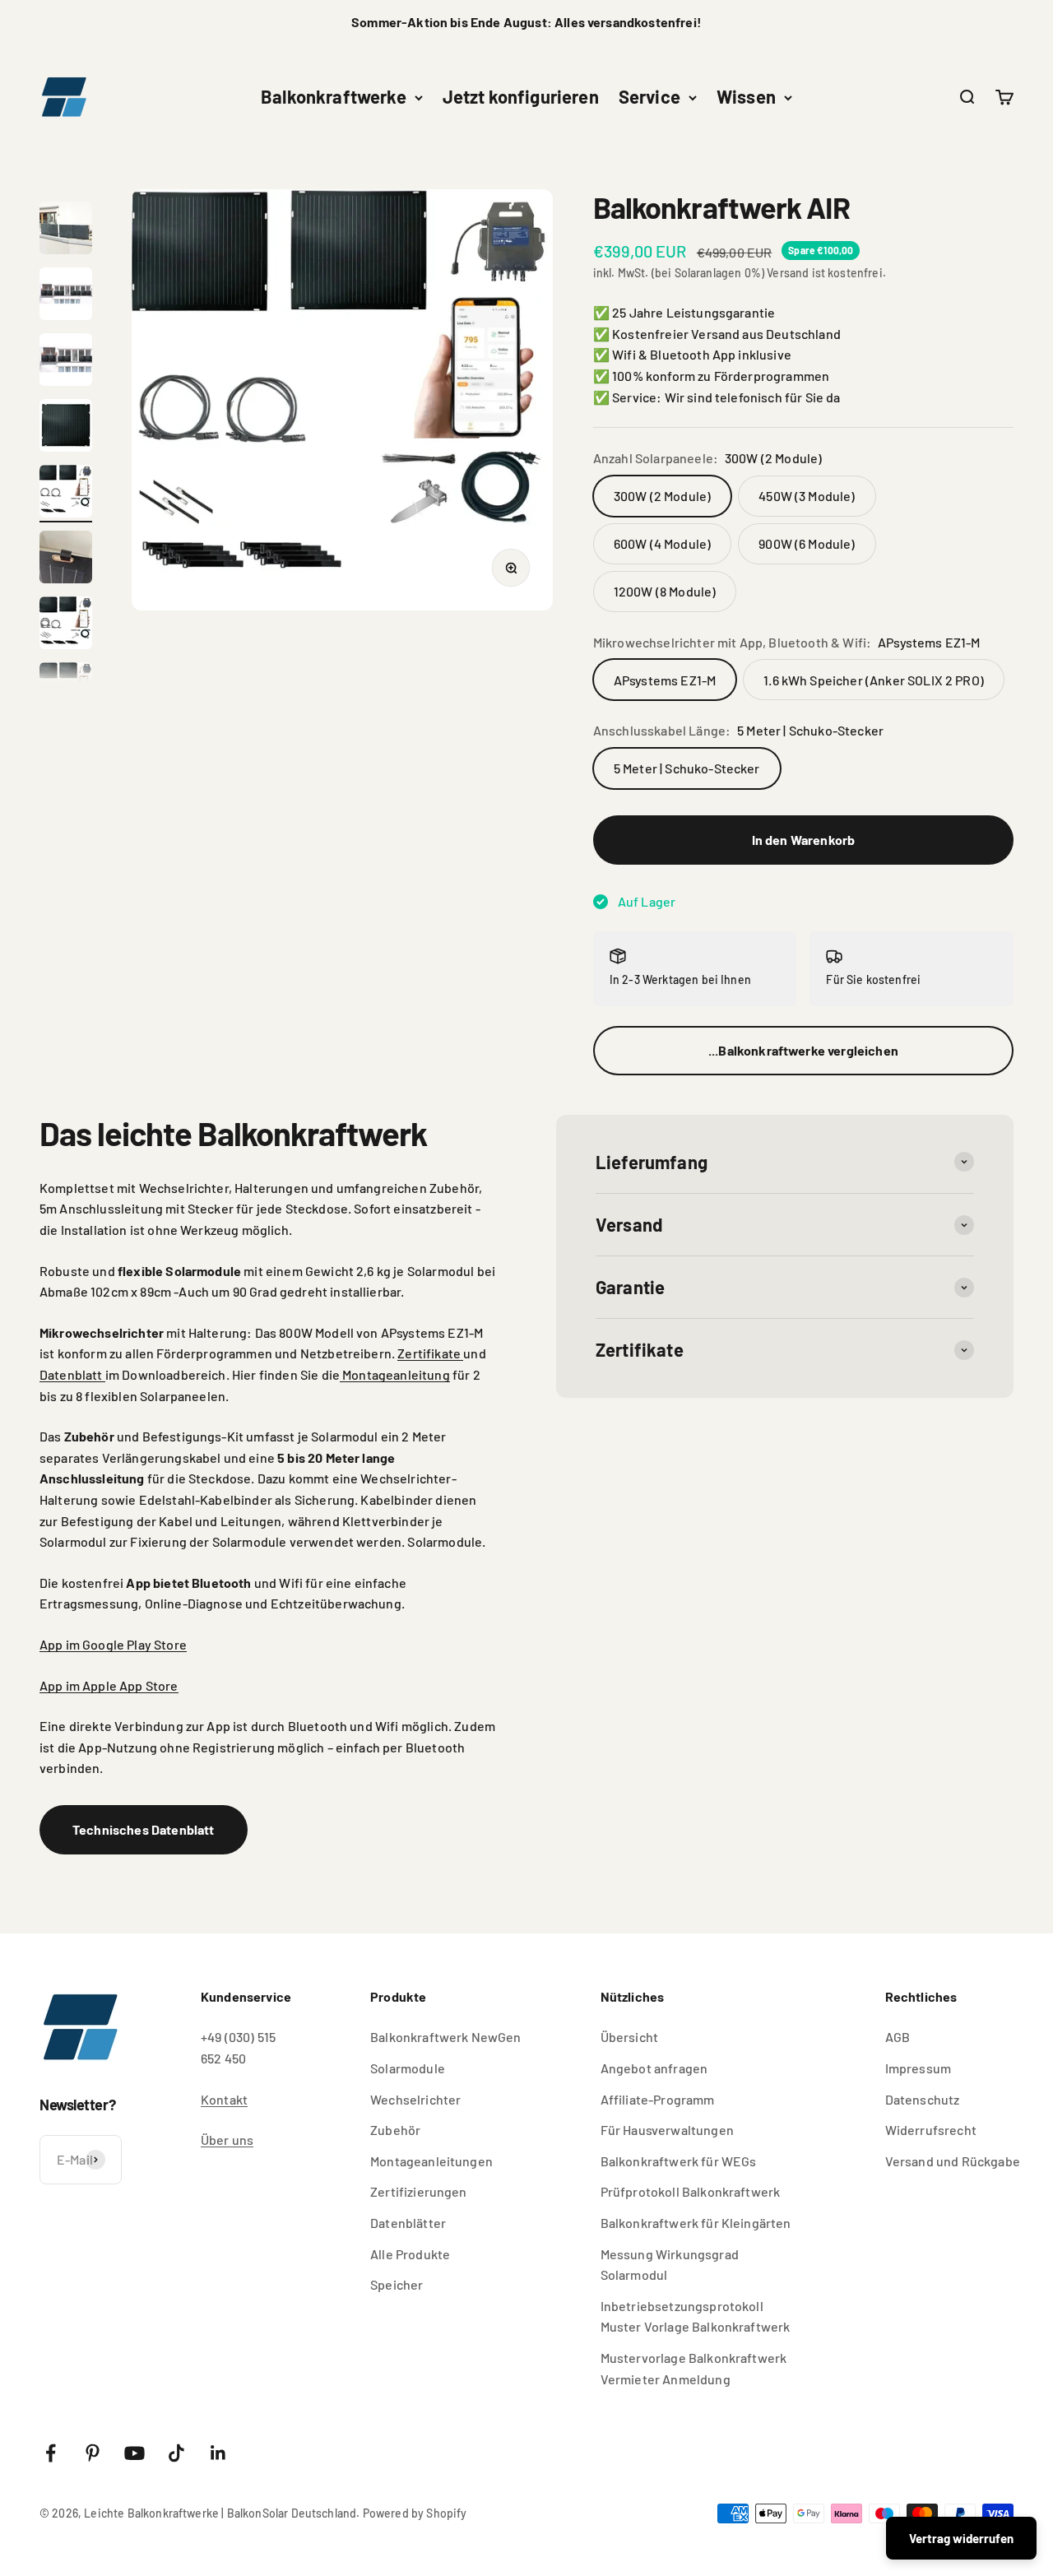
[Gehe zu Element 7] (66, 428)
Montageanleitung (395, 1374)
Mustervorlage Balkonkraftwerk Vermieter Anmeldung (694, 2368)
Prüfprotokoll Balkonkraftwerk (691, 2191)
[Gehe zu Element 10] (66, 625)
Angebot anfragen (654, 2068)
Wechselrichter (415, 2099)
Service (649, 96)
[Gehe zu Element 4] (66, 230)
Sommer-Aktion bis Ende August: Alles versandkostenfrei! (526, 22)
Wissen (746, 96)
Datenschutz (923, 2099)
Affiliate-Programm (658, 2099)
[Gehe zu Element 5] (66, 296)
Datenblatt (72, 1374)
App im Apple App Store (109, 1685)
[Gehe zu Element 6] (66, 362)
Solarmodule (408, 2068)
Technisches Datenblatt (144, 1829)
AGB (898, 2037)
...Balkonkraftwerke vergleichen (803, 1050)
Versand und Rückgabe (953, 2161)
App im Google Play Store (113, 1644)
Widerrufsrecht (931, 2130)
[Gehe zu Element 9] (66, 559)
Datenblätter (408, 2223)
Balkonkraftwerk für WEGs (679, 2161)
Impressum (918, 2068)
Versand (788, 273)
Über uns (227, 2140)
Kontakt (224, 2099)
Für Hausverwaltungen (667, 2130)
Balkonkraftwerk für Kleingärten (696, 2223)
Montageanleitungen (431, 2161)
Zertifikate (430, 1353)
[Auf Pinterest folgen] (93, 2453)
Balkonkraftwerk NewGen (446, 2037)
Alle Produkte (410, 2254)
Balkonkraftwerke (334, 96)
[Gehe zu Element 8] (66, 494)
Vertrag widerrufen (961, 2538)
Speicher (397, 2284)
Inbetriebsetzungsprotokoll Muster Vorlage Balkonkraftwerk (696, 2316)
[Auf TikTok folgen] (176, 2453)
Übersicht (629, 2037)
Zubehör (395, 2130)
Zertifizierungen (419, 2191)
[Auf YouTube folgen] (135, 2453)
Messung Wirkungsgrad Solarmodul (670, 2265)
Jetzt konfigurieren (521, 96)
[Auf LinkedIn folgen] (218, 2453)
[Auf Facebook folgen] (51, 2453)
